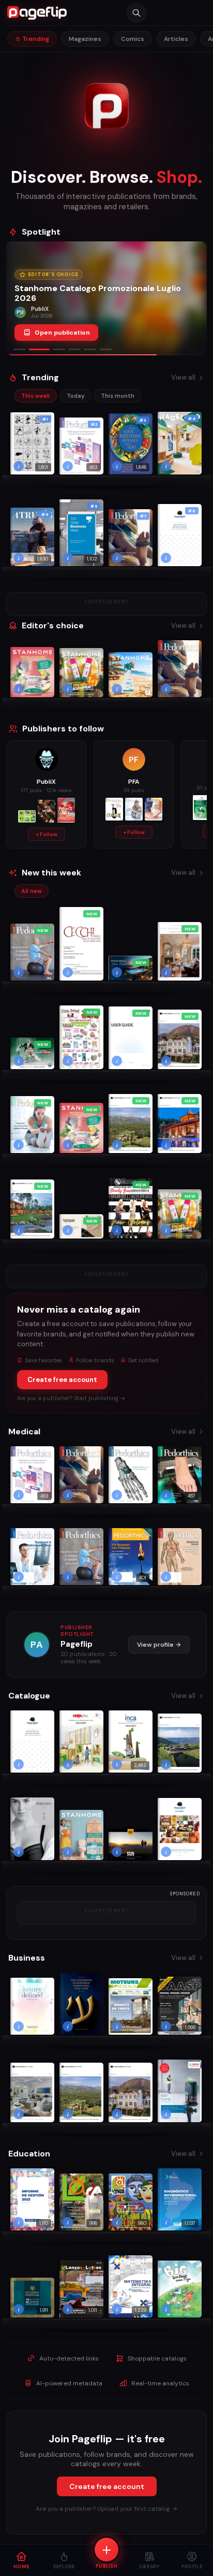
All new (32, 891)
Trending (35, 39)
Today (75, 396)
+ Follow (47, 834)
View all (183, 377)
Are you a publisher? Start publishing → (71, 1398)
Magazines (85, 39)
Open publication (62, 333)
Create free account (62, 1380)
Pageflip (77, 1644)
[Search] (136, 13)
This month (118, 396)
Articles (176, 39)
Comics (133, 39)
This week (36, 396)
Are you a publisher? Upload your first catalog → (106, 2509)
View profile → (159, 1645)
